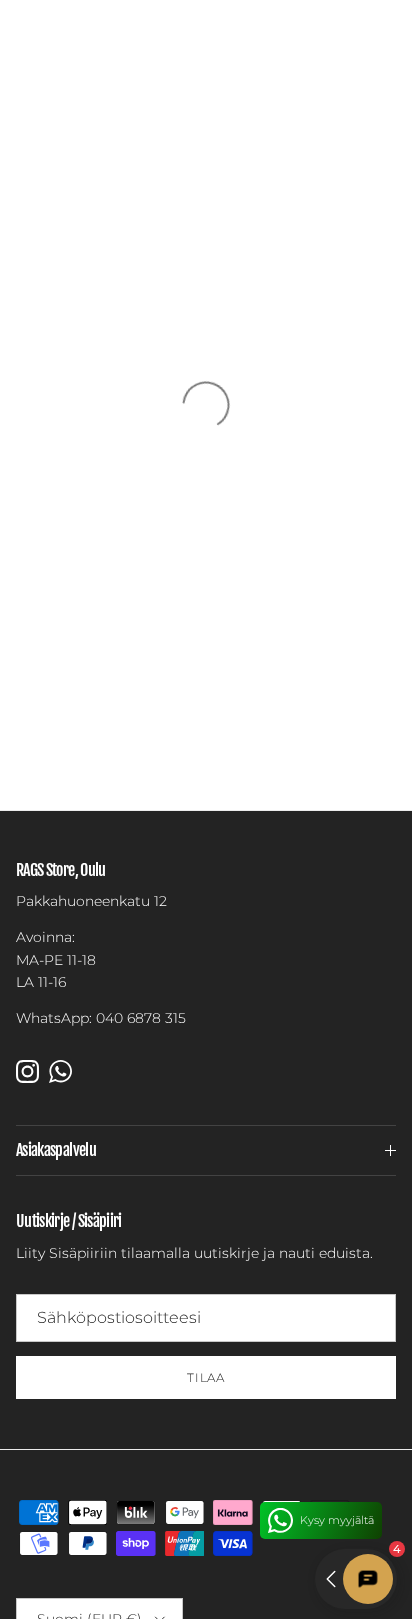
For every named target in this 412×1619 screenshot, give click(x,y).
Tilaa (206, 1377)
